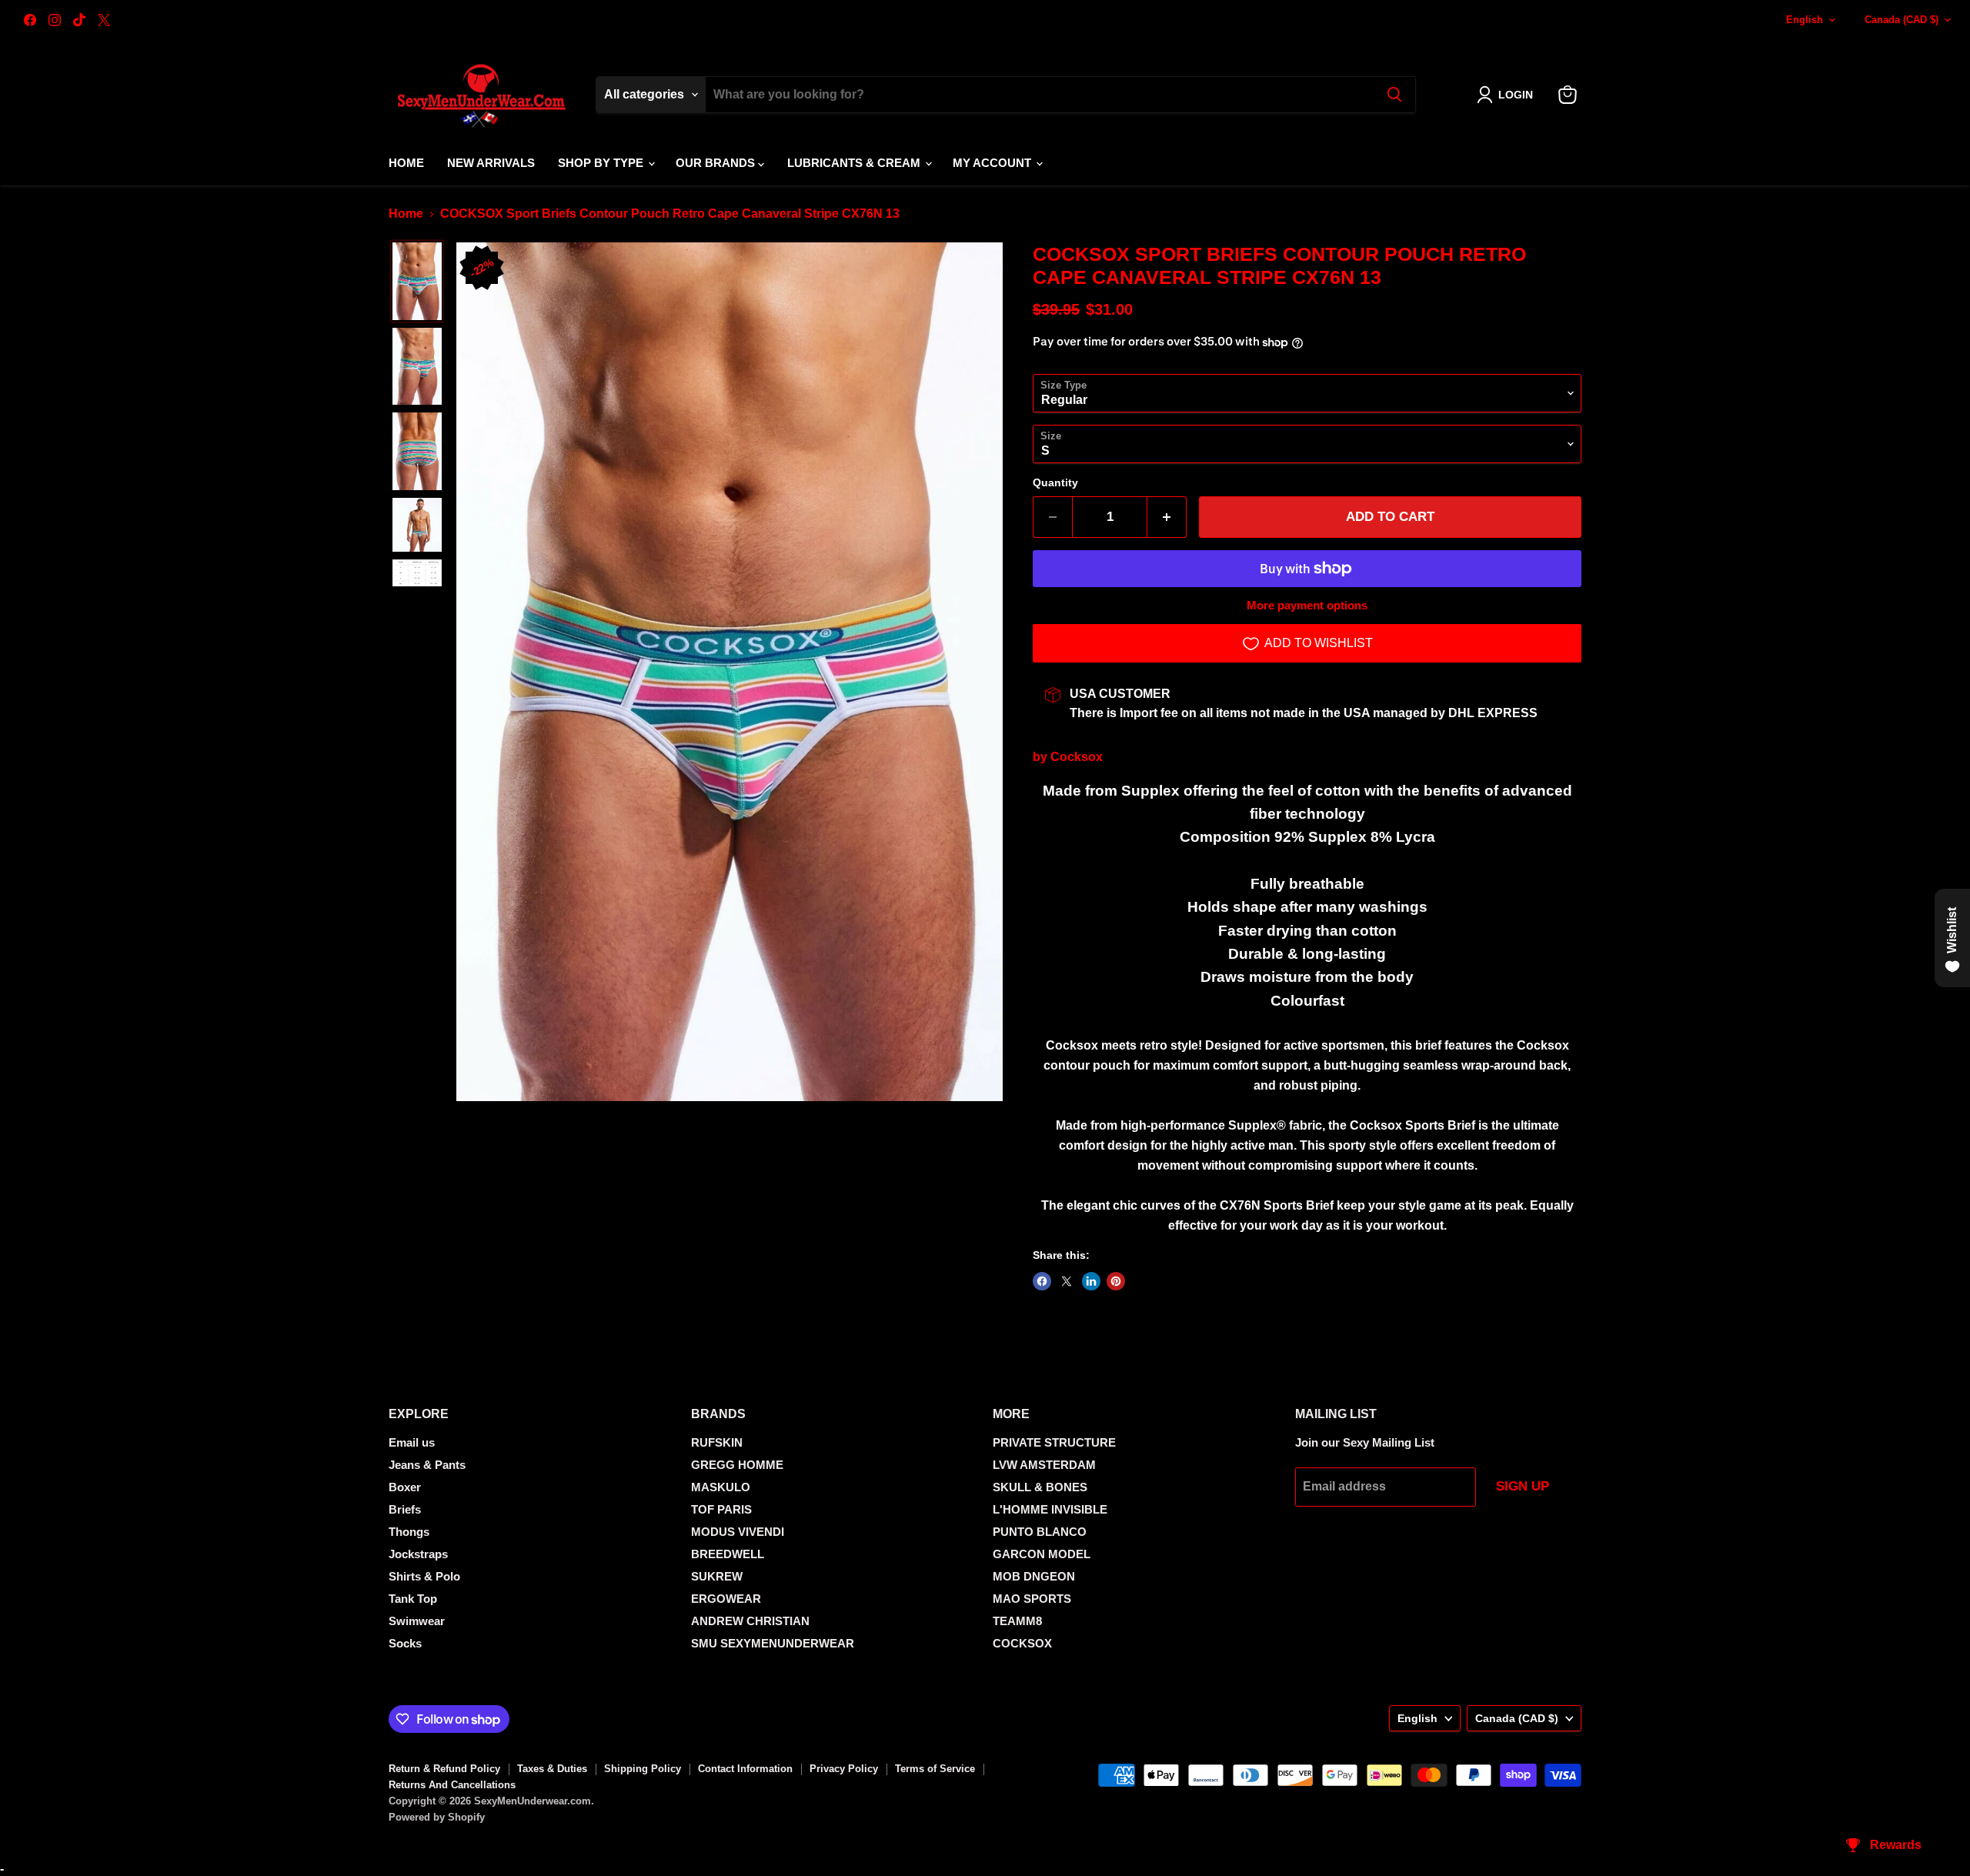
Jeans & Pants (427, 1465)
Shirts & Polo (424, 1576)
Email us (412, 1442)
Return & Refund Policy (444, 1769)
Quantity (1055, 482)
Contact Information (745, 1769)
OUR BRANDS (717, 163)
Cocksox (1077, 757)
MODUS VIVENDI (738, 1532)
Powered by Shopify (437, 1817)
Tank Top (413, 1599)
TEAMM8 (1017, 1621)
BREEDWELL (728, 1554)
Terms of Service (935, 1769)
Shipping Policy (643, 1769)
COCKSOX (1022, 1643)
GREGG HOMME (737, 1465)
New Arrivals (491, 163)
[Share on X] (1067, 1281)
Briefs (405, 1509)
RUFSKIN (717, 1442)
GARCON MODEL (1042, 1554)
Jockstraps (418, 1554)
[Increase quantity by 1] (1167, 517)
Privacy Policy (844, 1769)
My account (993, 163)
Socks (405, 1643)
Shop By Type (602, 163)
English (1805, 20)
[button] (1508, 95)
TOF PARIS (721, 1509)
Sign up (1523, 1486)
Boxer (405, 1487)
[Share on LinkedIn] (1091, 1281)
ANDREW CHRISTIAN (750, 1621)
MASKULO (721, 1487)
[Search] (1394, 95)
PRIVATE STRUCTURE (1054, 1442)
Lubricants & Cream (855, 163)
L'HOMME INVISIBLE (1050, 1509)
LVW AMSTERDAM (1044, 1465)
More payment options (1307, 605)
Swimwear (417, 1621)
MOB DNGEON (1034, 1576)
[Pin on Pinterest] (1116, 1281)
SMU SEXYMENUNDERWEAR (773, 1643)
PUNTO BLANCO (1040, 1532)
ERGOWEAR (726, 1599)
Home (406, 163)
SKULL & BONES (1040, 1487)
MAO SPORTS (1032, 1599)
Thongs (409, 1532)
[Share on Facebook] (1042, 1281)
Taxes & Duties (552, 1769)
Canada (1902, 20)
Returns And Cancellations (452, 1785)
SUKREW (717, 1576)
